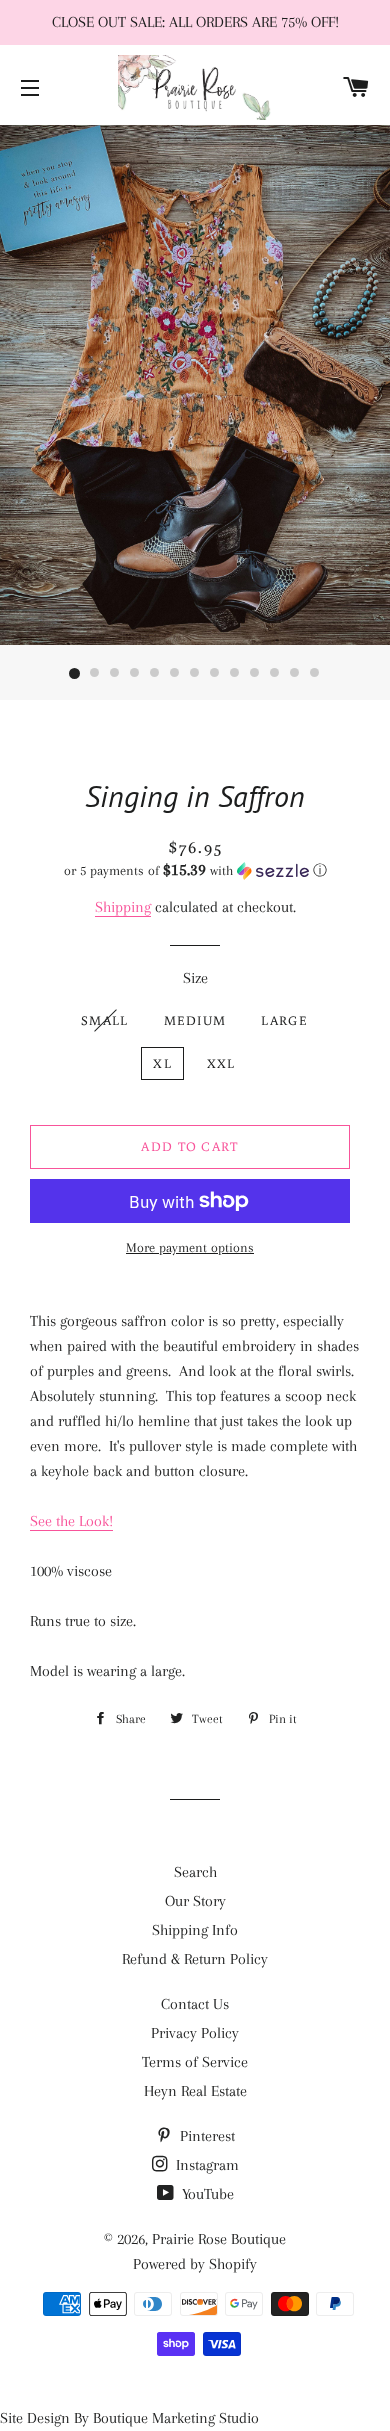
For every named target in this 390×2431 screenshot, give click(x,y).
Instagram (205, 2165)
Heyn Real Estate (195, 2091)
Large (284, 1020)
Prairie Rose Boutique (219, 2239)
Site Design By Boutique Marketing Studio (129, 2418)
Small (105, 1020)
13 (315, 674)
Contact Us (195, 2004)
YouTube (206, 2194)
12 (295, 674)
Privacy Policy (195, 2033)
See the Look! (71, 1521)
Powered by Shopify (195, 2264)
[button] (195, 870)
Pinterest (205, 2136)
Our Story (195, 1901)
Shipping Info (195, 1930)
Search (195, 1872)
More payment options (190, 1247)
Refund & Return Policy (195, 1959)
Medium (195, 1020)
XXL (221, 1063)
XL (162, 1063)
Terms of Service (195, 2062)
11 (275, 674)
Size (195, 978)
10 (255, 674)
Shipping (123, 907)
